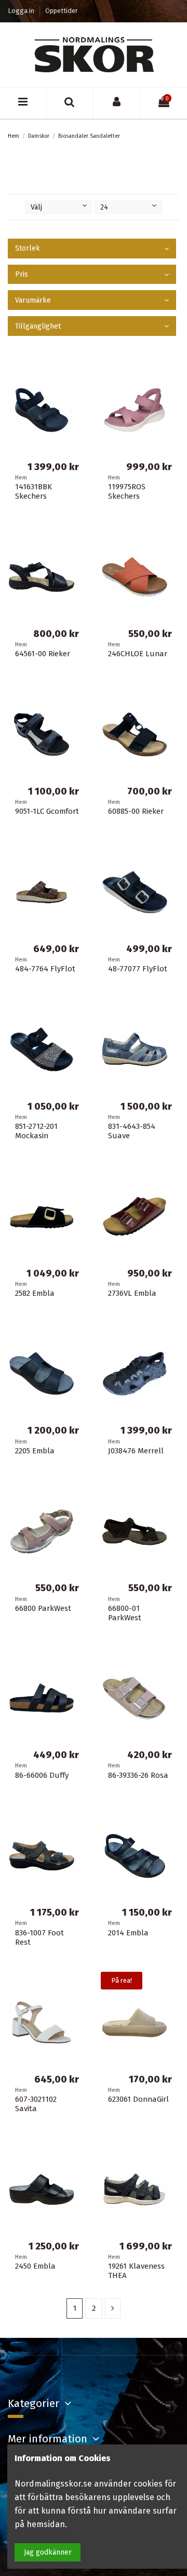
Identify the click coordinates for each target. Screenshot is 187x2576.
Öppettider (62, 11)
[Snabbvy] (171, 375)
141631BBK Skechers (34, 491)
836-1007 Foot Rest (39, 1937)
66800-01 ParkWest (125, 1613)
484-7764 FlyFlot (45, 969)
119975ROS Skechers (127, 491)
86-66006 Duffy (42, 1775)
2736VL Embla (132, 1293)
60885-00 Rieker (136, 811)
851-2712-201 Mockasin (36, 1131)
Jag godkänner (48, 2552)
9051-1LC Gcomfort (47, 811)
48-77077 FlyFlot (138, 969)
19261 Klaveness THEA (136, 2271)
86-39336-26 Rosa (138, 1775)
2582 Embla (35, 1293)
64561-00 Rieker (43, 654)
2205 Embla (35, 1451)
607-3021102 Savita (36, 2104)
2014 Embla (128, 1933)
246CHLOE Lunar (138, 654)
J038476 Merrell (136, 1451)
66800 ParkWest (43, 1608)
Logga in (22, 11)
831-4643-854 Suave (132, 1131)
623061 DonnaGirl (138, 2099)
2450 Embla (35, 2266)
